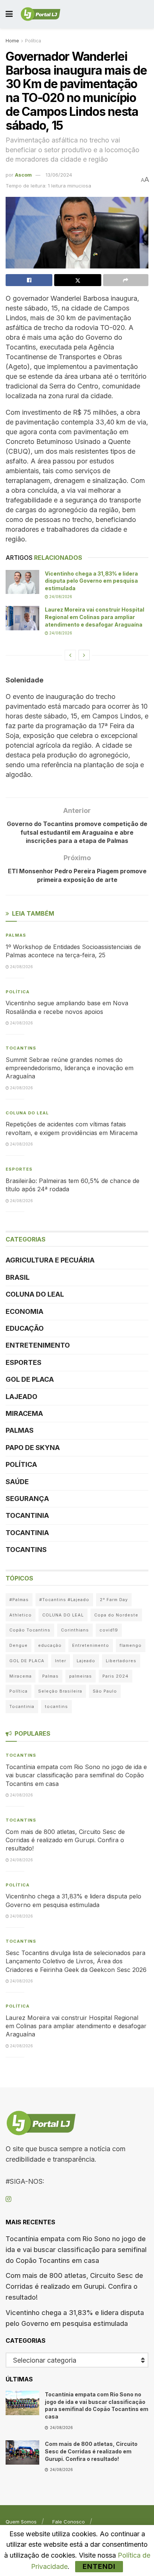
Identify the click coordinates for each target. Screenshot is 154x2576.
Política (33, 41)
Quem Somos (21, 2522)
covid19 (109, 1630)
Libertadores (121, 1661)
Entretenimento (38, 1345)
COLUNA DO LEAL (27, 1113)
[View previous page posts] (70, 655)
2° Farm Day (114, 1600)
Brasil (18, 1277)
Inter (61, 1661)
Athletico (21, 1615)
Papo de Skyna (33, 1448)
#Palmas (19, 1600)
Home (12, 41)
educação (50, 1645)
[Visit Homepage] (41, 14)
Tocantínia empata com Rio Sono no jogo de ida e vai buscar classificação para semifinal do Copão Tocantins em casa (76, 1775)
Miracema (24, 1413)
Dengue (19, 1645)
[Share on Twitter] (78, 280)
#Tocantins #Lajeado (64, 1600)
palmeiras (81, 1676)
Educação (25, 1328)
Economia (24, 1311)
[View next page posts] (84, 655)
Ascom (23, 175)
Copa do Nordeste (116, 1615)
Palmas (16, 935)
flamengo (131, 1645)
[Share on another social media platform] (126, 280)
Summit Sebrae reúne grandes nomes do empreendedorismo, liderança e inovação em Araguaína (70, 1068)
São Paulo (105, 1691)
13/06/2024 (59, 175)
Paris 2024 (115, 1676)
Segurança (27, 1499)
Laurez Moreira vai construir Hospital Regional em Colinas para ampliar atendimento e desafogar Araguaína (95, 617)
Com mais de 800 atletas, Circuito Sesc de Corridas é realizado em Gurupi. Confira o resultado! (65, 1840)
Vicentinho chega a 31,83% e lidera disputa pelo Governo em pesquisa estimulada (91, 581)
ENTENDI (99, 2566)
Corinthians (75, 1630)
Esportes (19, 1169)
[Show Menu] (9, 14)
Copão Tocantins (30, 1630)
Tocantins (21, 1048)
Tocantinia (27, 1515)
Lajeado (21, 1397)
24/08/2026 (60, 597)
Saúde (17, 1482)
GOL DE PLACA (30, 1379)
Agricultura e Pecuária (50, 1260)
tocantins (56, 1706)
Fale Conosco (69, 2522)
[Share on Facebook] (29, 280)
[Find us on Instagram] (8, 2199)
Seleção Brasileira (60, 1691)
